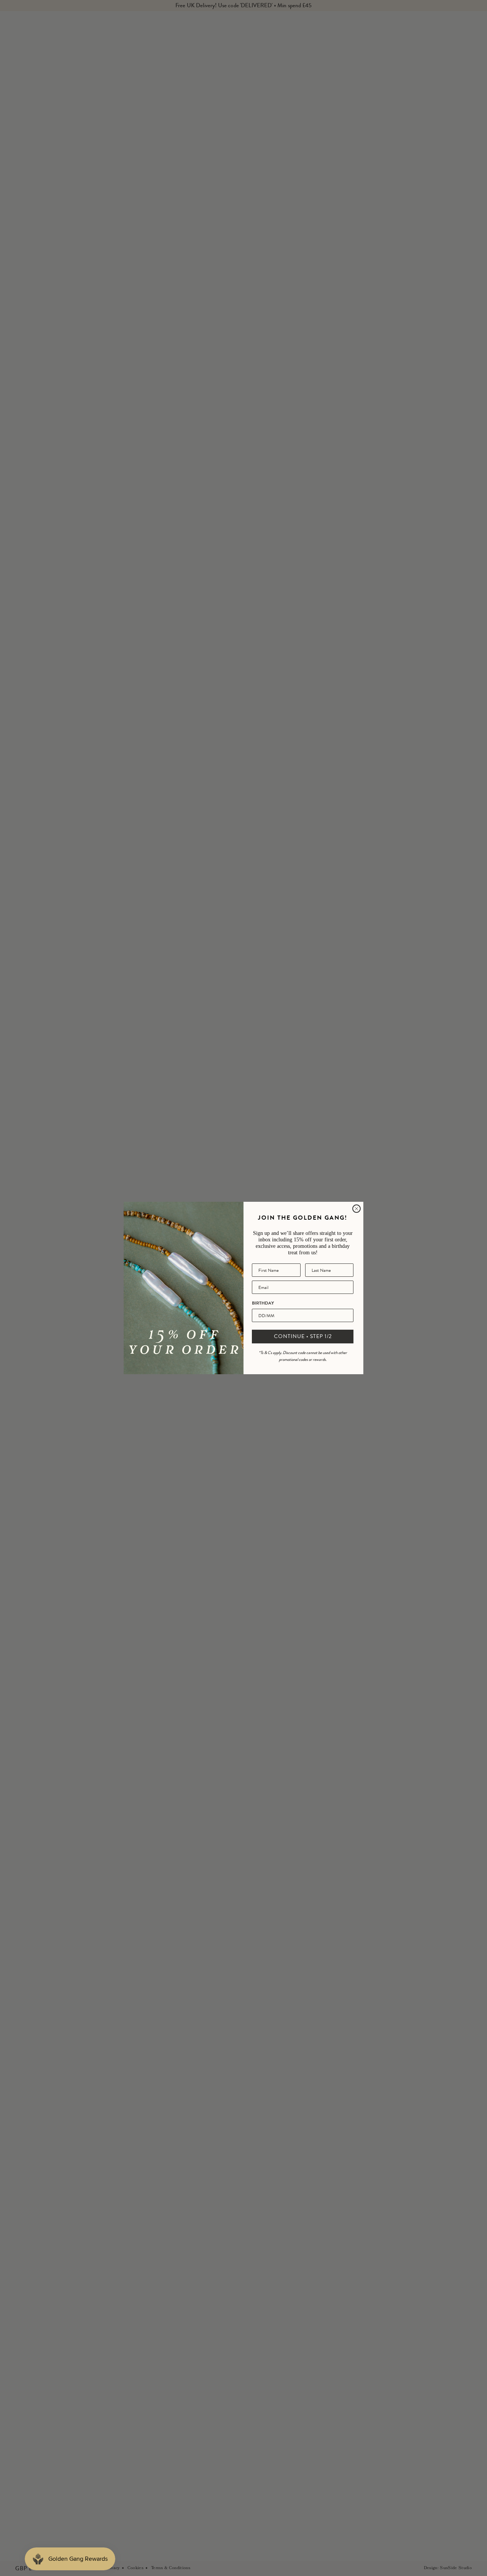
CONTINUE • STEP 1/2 (303, 1336)
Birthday (263, 1303)
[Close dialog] (356, 1209)
